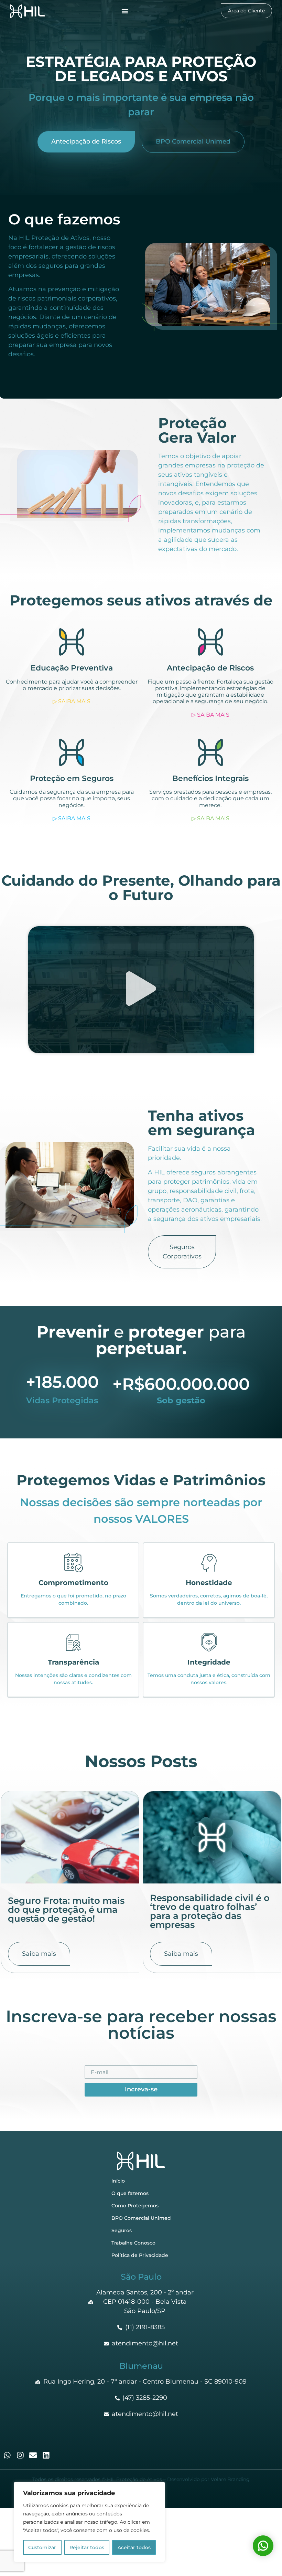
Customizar (42, 2547)
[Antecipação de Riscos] (210, 642)
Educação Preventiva (72, 668)
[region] (89, 2522)
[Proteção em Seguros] (72, 752)
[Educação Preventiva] (72, 642)
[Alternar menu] (125, 11)
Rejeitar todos (87, 2547)
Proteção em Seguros (72, 778)
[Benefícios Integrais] (210, 752)
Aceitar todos (134, 2547)
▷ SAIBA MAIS (72, 701)
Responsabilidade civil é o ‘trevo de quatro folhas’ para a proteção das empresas (210, 1911)
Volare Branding (230, 2479)
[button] (141, 990)
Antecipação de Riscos (210, 668)
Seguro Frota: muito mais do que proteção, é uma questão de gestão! (66, 1910)
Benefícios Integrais (210, 778)
